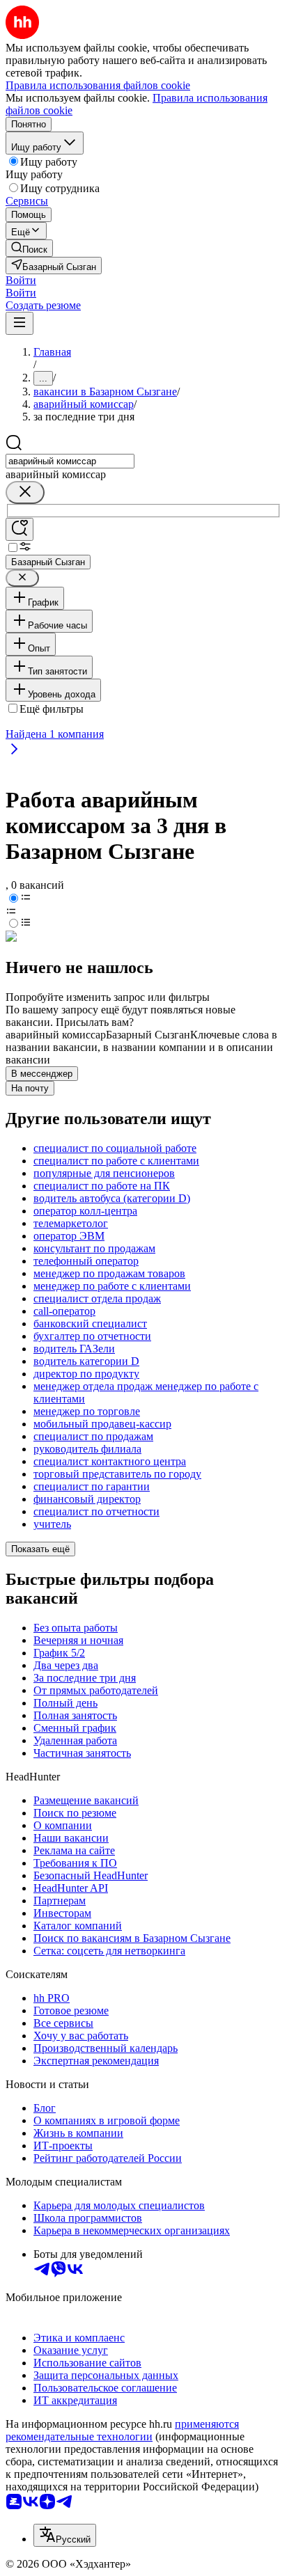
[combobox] (70, 461)
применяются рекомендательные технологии (122, 2430)
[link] (29, 248)
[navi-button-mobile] (20, 323)
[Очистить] (25, 492)
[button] (21, 280)
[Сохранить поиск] (20, 529)
